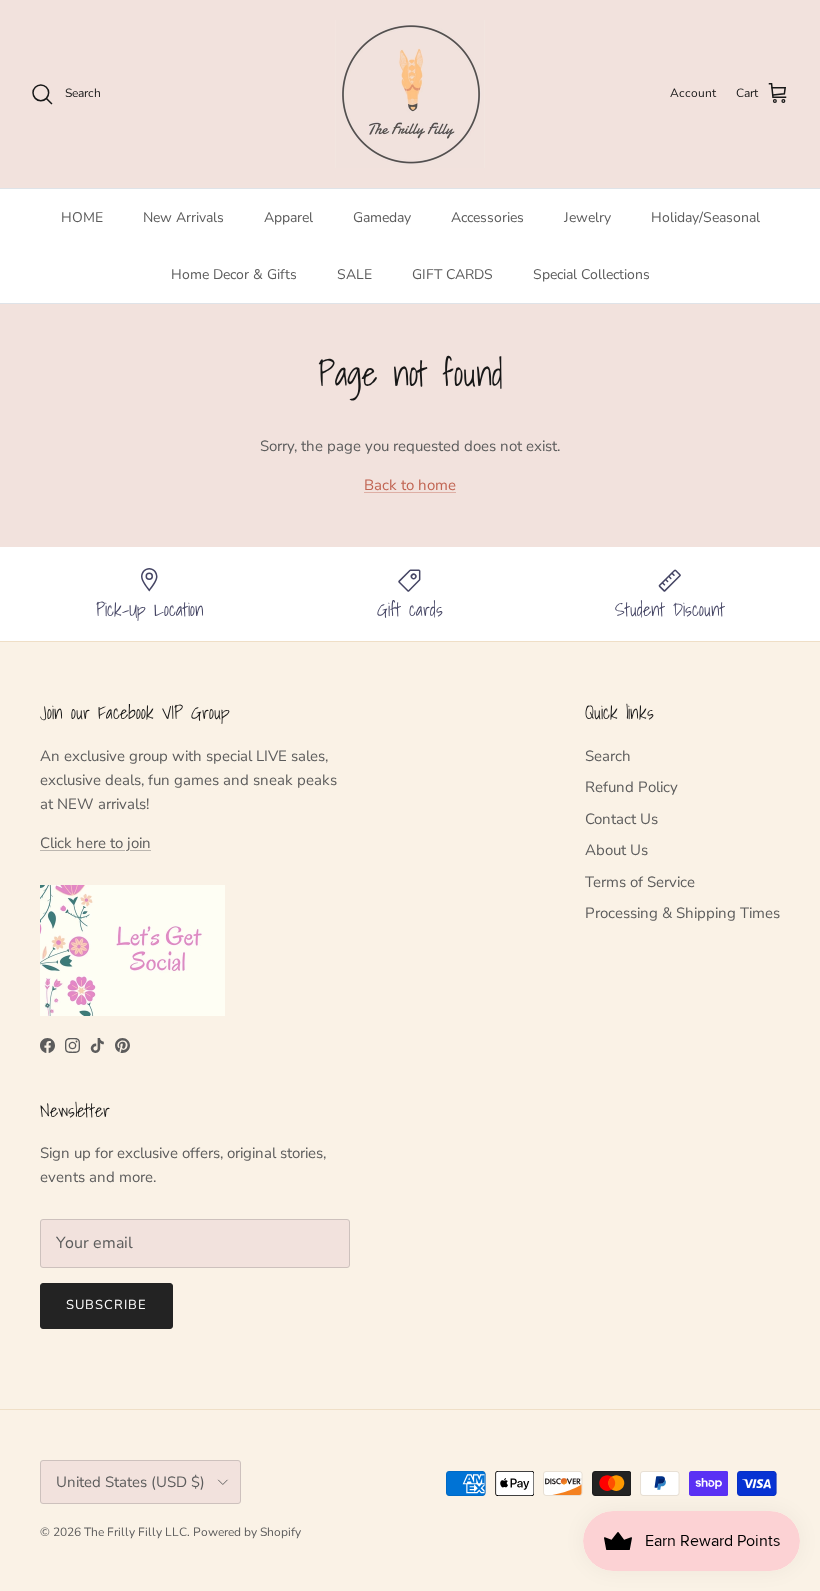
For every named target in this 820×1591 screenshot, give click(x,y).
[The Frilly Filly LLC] (410, 94)
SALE (354, 274)
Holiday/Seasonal (705, 217)
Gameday (382, 217)
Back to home (410, 485)
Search (608, 756)
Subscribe (106, 1305)
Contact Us (621, 819)
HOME (82, 217)
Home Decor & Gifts (234, 274)
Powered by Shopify (247, 1532)
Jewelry (587, 217)
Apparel (288, 217)
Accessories (487, 217)
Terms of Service (640, 882)
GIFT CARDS (452, 274)
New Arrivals (183, 217)
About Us (616, 850)
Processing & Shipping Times (682, 913)
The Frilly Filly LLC (135, 1532)
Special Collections (591, 274)
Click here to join (95, 843)
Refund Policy (631, 787)
